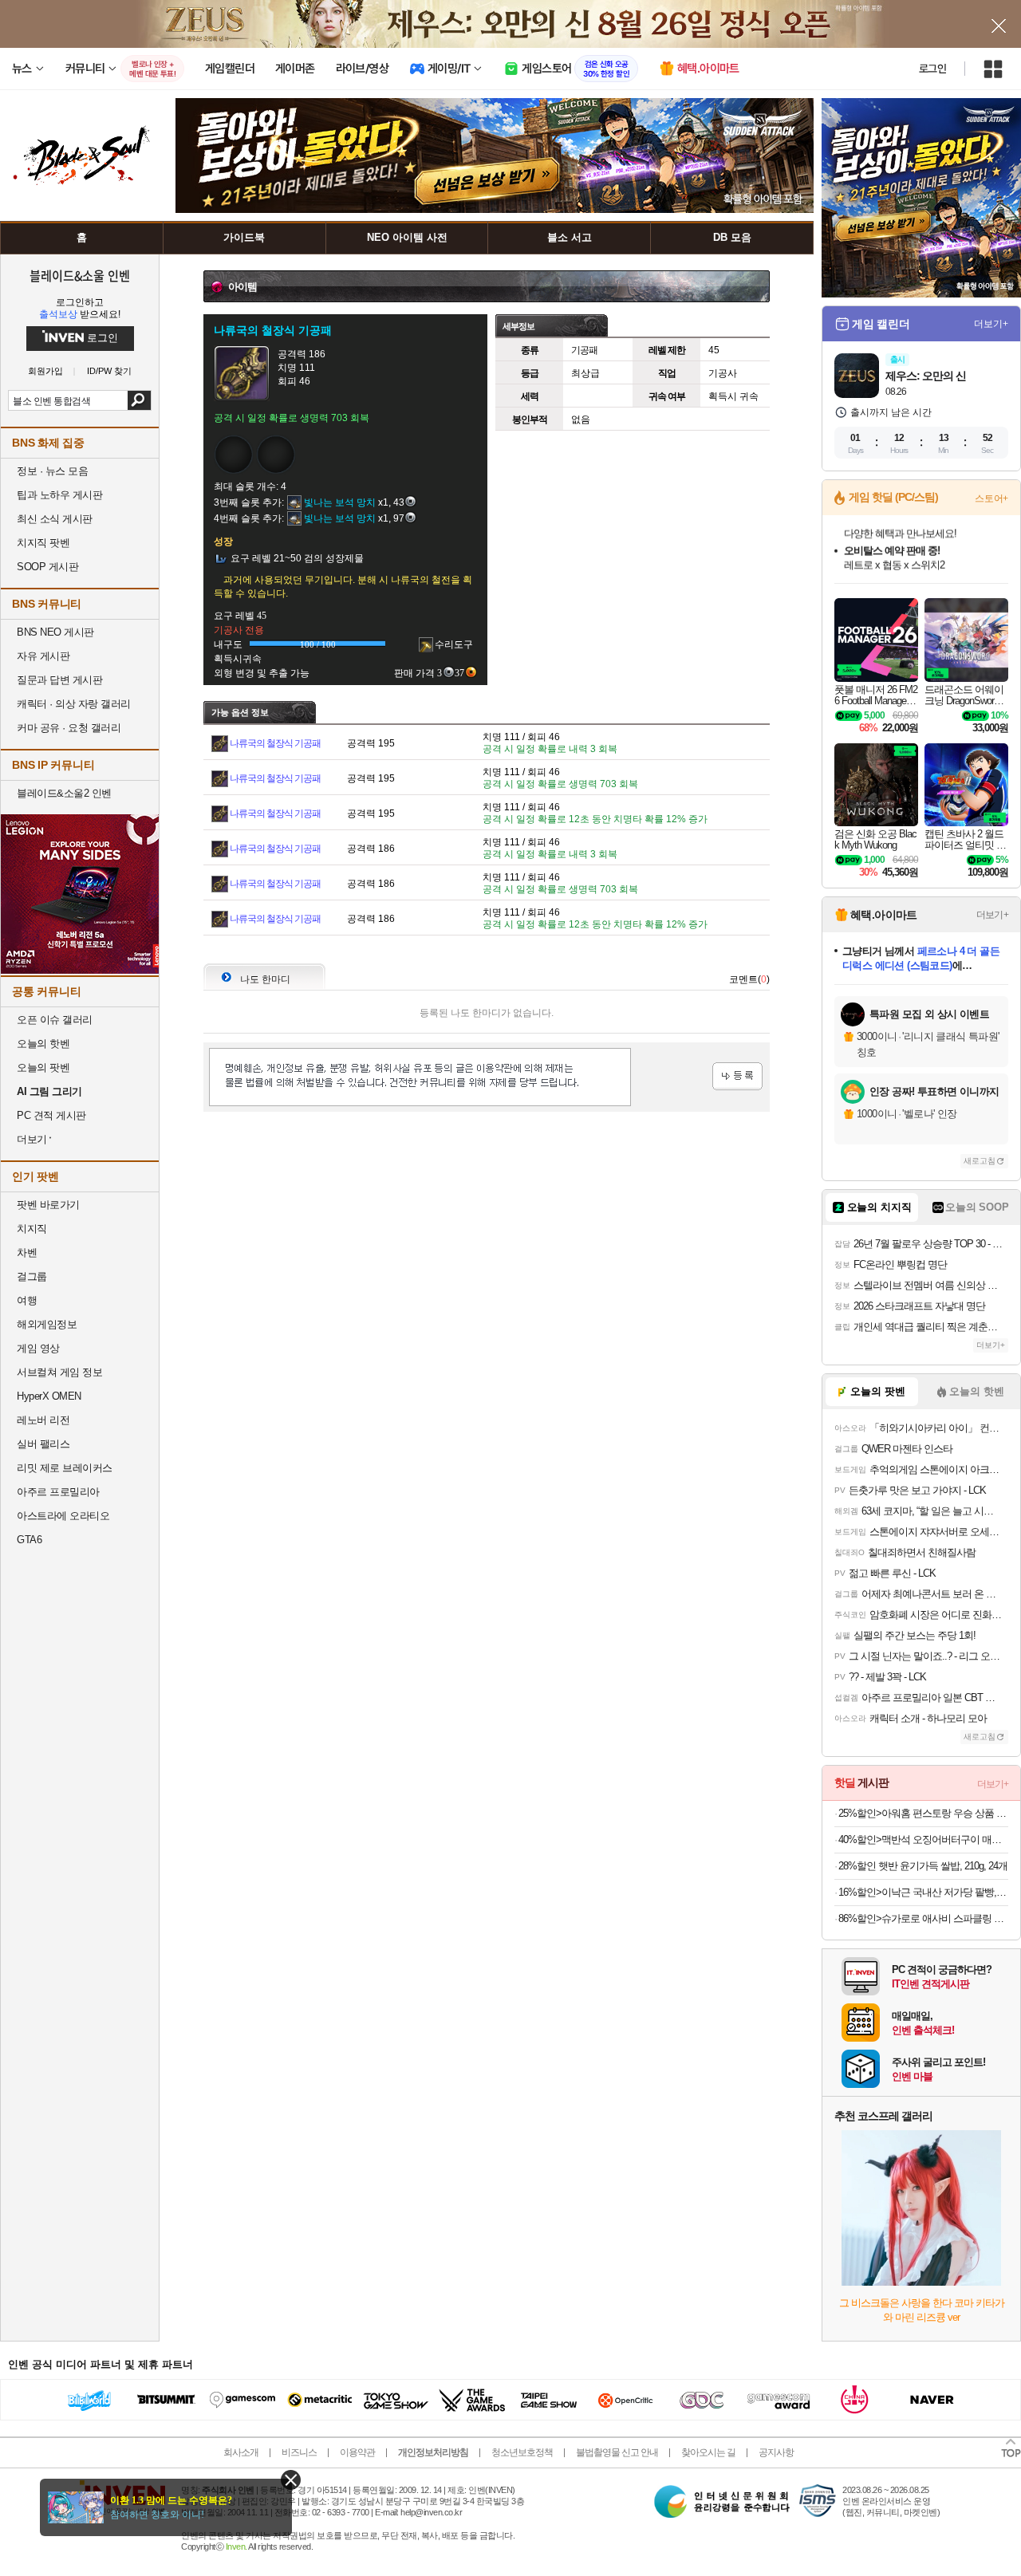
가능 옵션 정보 (240, 712)
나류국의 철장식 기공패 (275, 743)
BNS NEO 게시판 (55, 632)
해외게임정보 (47, 1324)
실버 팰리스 (43, 1444)
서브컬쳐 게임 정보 (59, 1372)
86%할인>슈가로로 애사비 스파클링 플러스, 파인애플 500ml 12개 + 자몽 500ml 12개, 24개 (923, 1918)
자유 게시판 (43, 656)
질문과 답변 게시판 (59, 680)
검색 (139, 400)
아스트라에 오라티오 (63, 1516)
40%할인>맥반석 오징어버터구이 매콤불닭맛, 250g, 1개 (923, 1839)
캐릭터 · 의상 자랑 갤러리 (74, 704)
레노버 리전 (43, 1420)
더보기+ (991, 324)
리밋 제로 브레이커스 (65, 1468)
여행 (27, 1300)
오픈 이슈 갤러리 (55, 1020)
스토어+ (991, 498)
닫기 (291, 2480)
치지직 (32, 1229)
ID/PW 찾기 (109, 371)
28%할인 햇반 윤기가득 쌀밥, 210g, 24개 (923, 1866)
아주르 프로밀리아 (58, 1492)
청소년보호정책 (522, 2452)
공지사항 (776, 2452)
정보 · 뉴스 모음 (52, 471)
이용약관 (357, 2452)
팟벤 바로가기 (48, 1205)
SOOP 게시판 (47, 567)
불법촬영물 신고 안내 (617, 2452)
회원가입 (45, 371)
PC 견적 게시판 (51, 1115)
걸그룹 (32, 1276)
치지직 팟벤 (43, 543)
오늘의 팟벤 (43, 1067)
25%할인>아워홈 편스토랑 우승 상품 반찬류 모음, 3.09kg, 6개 (923, 1813)
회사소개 (241, 2452)
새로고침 (980, 1161)
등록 (737, 1076)
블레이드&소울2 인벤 (64, 793)
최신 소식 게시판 (55, 519)
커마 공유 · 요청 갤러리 (69, 728)
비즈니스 (299, 2452)
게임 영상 (38, 1348)
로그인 (932, 69)
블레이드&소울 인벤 (80, 275)
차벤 (27, 1253)
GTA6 (29, 1540)
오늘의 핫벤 (43, 1044)
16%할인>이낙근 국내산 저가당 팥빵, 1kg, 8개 (923, 1892)
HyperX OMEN (49, 1396)
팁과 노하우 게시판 (59, 495)
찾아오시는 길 (708, 2452)
